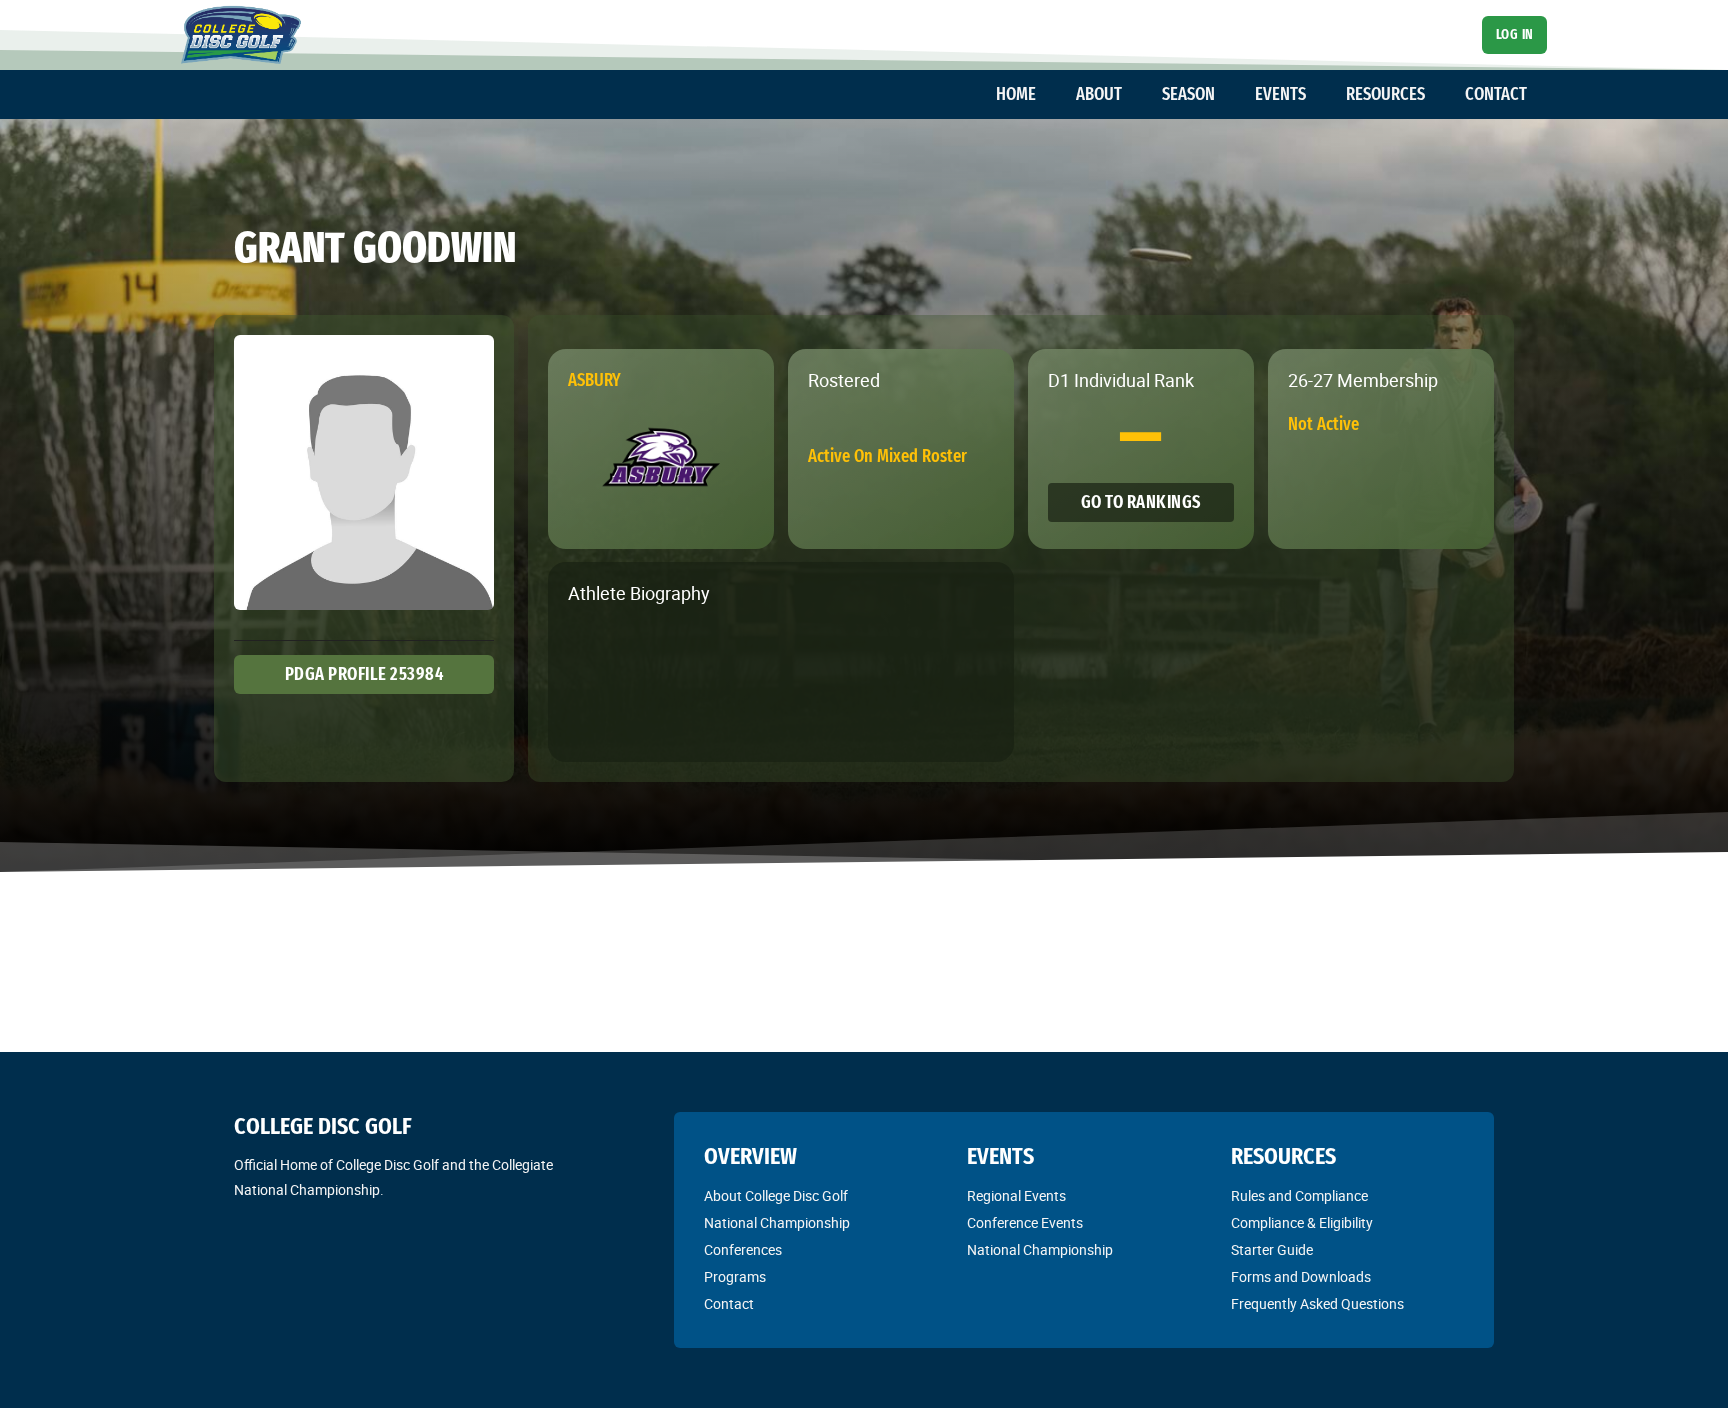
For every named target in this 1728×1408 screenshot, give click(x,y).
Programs (735, 1277)
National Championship (777, 1223)
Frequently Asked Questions (1317, 1304)
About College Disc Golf (776, 1196)
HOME (1016, 94)
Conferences (743, 1250)
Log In (1515, 34)
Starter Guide (1272, 1250)
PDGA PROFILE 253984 (364, 674)
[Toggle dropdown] (1046, 95)
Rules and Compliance (1299, 1196)
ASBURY (594, 380)
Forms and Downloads (1301, 1277)
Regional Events (1016, 1196)
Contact (729, 1304)
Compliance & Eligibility (1302, 1223)
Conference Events (1025, 1223)
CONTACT (1496, 94)
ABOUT (1099, 94)
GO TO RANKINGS (1141, 502)
